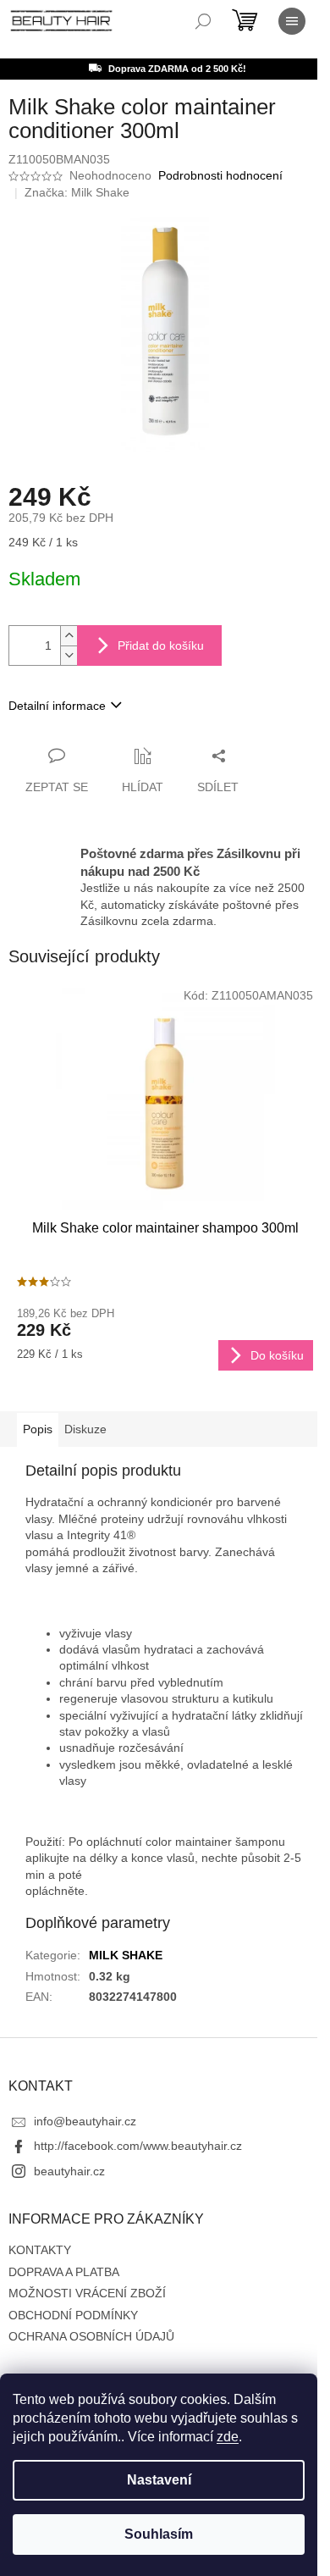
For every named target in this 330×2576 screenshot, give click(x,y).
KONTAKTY (40, 2250)
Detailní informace (57, 706)
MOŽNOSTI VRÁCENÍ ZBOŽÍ (87, 2293)
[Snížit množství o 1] (69, 655)
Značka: (77, 192)
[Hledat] (203, 21)
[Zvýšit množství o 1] (69, 636)
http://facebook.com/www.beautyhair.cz (138, 2146)
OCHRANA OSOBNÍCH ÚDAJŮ (91, 2336)
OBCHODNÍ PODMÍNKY (73, 2315)
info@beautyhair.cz (85, 2121)
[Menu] (292, 21)
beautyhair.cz (69, 2171)
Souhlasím (159, 2534)
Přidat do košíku (161, 645)
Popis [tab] (38, 1429)
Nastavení (159, 2480)
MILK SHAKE (126, 1955)
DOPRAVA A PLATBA (64, 2272)
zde (228, 2437)
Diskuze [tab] (85, 1429)
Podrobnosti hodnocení (220, 175)
